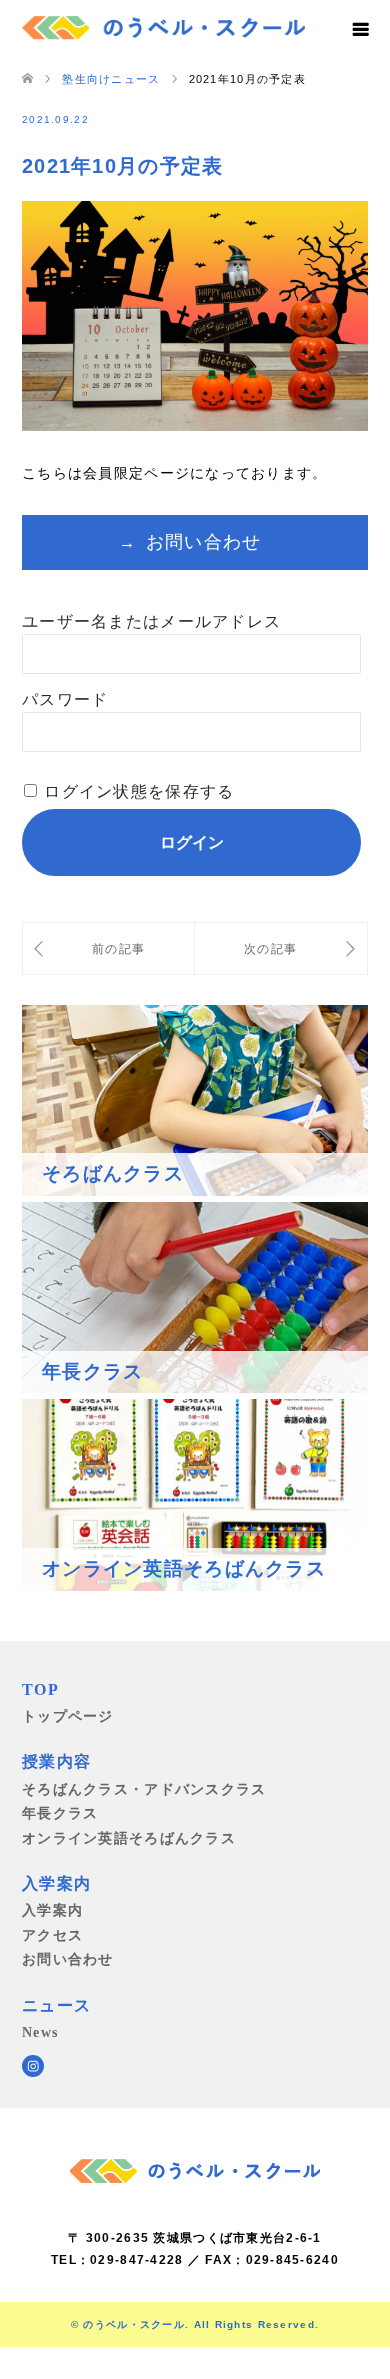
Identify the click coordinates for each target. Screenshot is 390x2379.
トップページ (68, 1716)
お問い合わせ (204, 542)
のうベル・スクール (134, 2324)
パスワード (65, 699)
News (40, 2032)
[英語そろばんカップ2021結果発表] (281, 948)
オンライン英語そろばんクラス (129, 1838)
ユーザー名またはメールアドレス (151, 621)
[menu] (360, 30)
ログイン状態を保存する (139, 791)
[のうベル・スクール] (163, 25)
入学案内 (52, 1910)
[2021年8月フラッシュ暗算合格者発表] (108, 948)
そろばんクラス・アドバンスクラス (144, 1789)
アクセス (52, 1935)
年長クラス (60, 1813)
